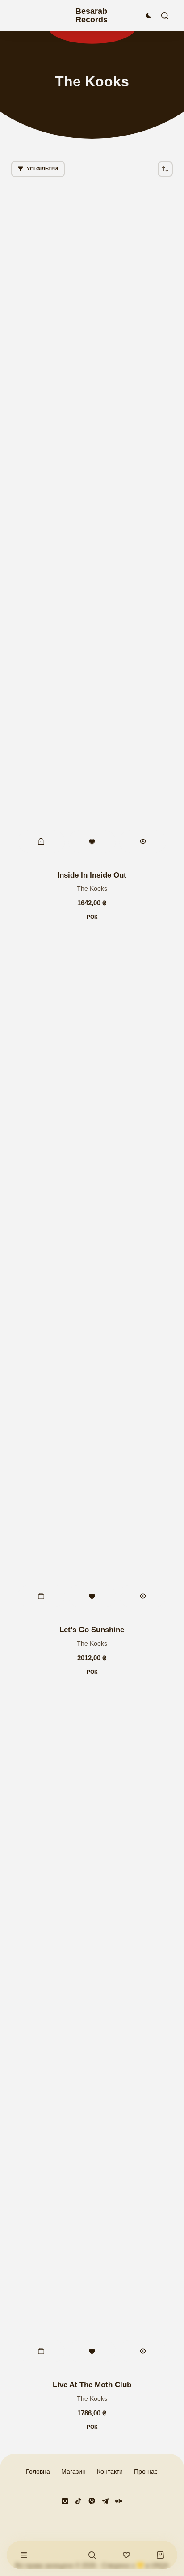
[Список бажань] (126, 2555)
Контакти (110, 2471)
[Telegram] (105, 2501)
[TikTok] (78, 2501)
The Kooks (92, 888)
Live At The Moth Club (92, 2385)
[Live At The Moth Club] (92, 2033)
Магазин (73, 2471)
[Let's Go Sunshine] (92, 1278)
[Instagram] (65, 2501)
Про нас (146, 2471)
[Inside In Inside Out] (92, 524)
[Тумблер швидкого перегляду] (143, 841)
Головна (38, 2471)
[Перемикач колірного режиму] (149, 16)
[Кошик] (160, 2555)
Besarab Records (92, 15)
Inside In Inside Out (92, 875)
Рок (92, 917)
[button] (42, 841)
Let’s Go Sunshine (92, 1630)
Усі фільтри (42, 169)
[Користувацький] (24, 2555)
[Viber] (92, 2501)
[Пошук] (165, 16)
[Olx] (119, 2501)
